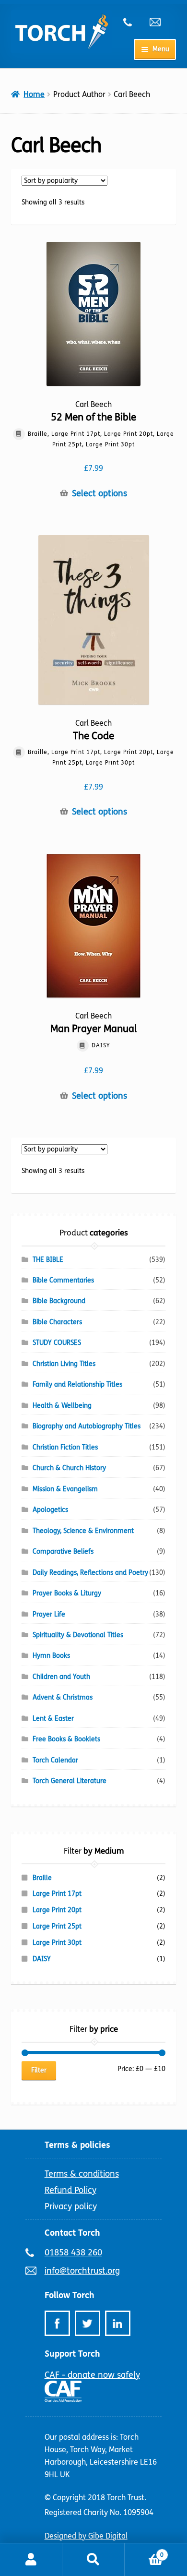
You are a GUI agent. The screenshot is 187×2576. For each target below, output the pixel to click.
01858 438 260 (133, 22)
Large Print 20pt (57, 1910)
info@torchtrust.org (159, 22)
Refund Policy (70, 2190)
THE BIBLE (48, 1260)
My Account (31, 2560)
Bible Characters (57, 1322)
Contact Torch (72, 2233)
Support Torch (72, 2354)
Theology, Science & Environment (83, 1531)
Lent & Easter (53, 1719)
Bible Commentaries (63, 1280)
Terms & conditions (82, 2174)
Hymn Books (51, 1656)
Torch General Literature (70, 1781)
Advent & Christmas (63, 1697)
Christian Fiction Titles (65, 1447)
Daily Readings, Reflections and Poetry (90, 1573)
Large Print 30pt (57, 1943)
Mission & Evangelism (65, 1489)
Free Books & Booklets (66, 1739)
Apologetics (50, 1510)
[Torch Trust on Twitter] (88, 2323)
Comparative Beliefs (63, 1552)
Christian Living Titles (64, 1364)
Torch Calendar (55, 1760)
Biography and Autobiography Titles (87, 1426)
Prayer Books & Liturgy (67, 1593)
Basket (144, 2552)
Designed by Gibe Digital (86, 2536)
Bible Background (59, 1301)
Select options (99, 494)
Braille (42, 1878)
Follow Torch (70, 2295)
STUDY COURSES (57, 1343)
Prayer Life (49, 1614)
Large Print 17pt (57, 1894)
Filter (39, 2070)
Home (34, 94)
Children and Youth (61, 1677)
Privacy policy (71, 2206)
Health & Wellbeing (62, 1406)
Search (93, 2560)
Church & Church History (69, 1468)
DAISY (42, 1959)
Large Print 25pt (57, 1926)
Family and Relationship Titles (77, 1384)
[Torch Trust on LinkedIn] (118, 2323)
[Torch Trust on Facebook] (57, 2323)
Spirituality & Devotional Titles (78, 1635)
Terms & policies (77, 2145)
